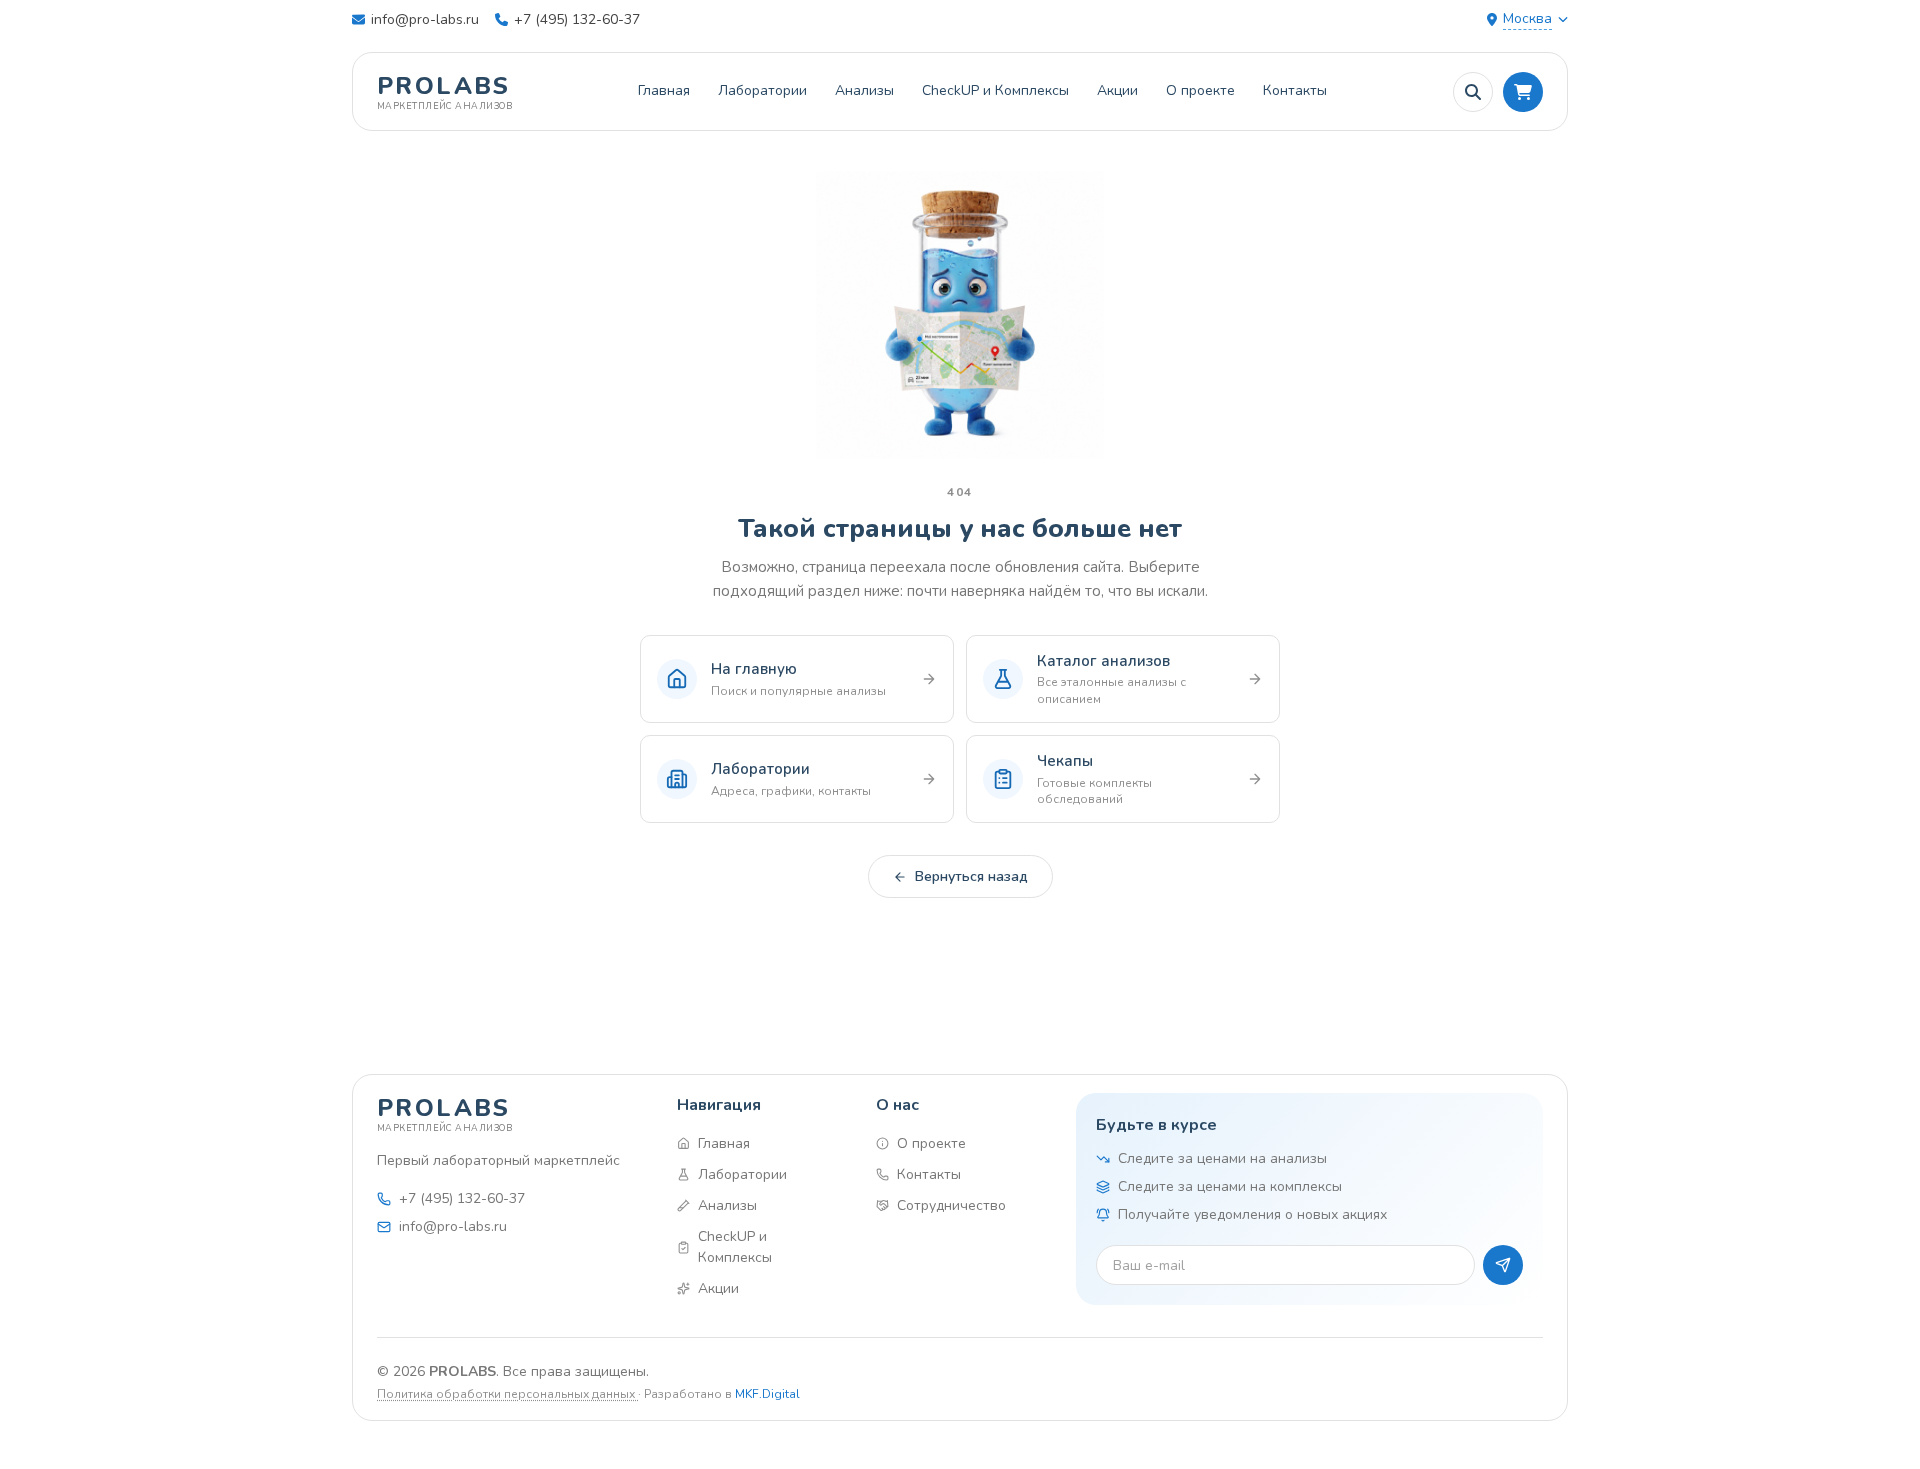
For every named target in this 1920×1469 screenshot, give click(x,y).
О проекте (1200, 90)
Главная (664, 90)
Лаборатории (762, 90)
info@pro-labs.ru (425, 19)
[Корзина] (1523, 92)
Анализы (864, 90)
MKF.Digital (767, 1394)
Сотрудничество (951, 1205)
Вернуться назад (971, 876)
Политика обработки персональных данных (507, 1394)
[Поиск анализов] (1473, 92)
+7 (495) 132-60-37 (577, 19)
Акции (1117, 90)
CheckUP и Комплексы (995, 90)
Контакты (1295, 90)
